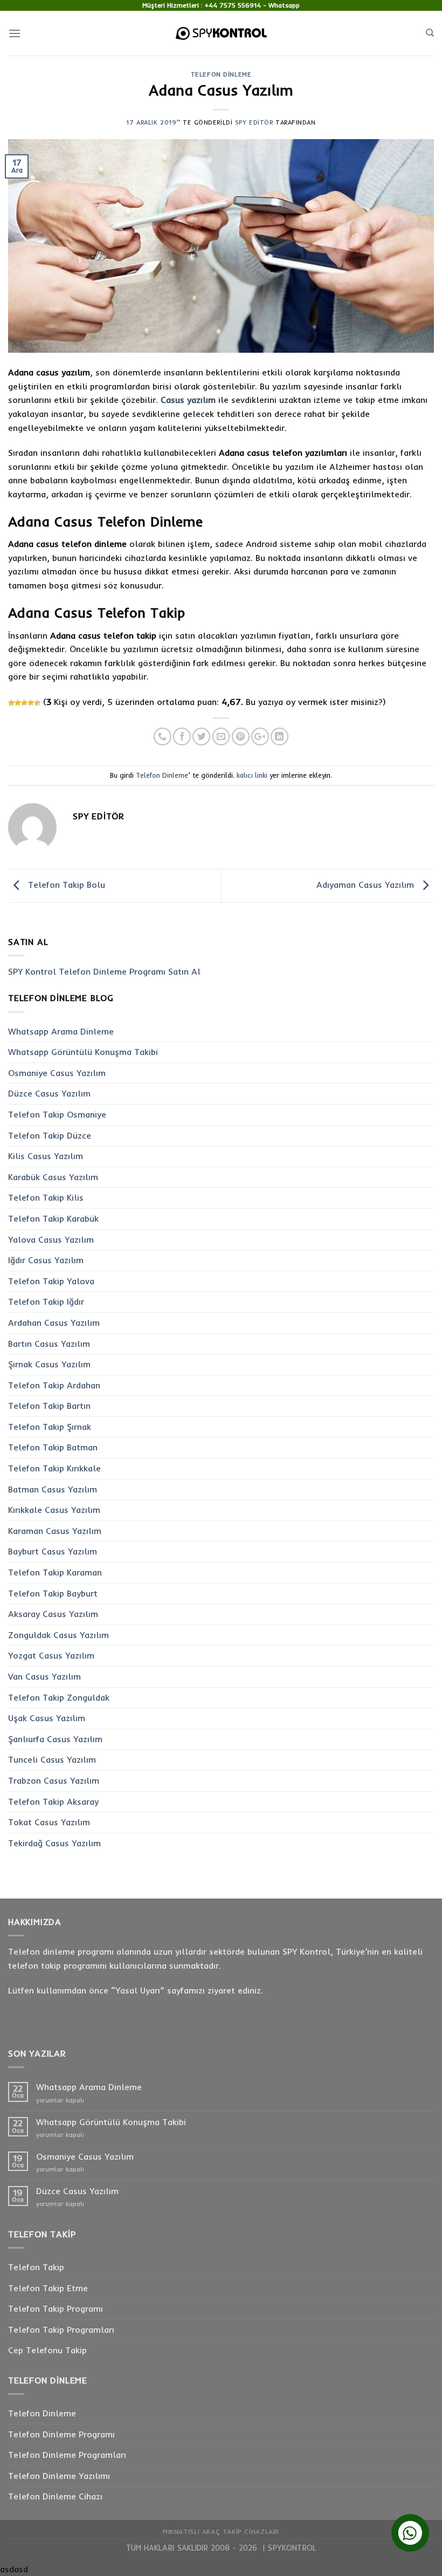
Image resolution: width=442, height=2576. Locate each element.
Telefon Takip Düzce (50, 1135)
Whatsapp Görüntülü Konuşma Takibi (83, 1052)
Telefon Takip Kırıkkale (54, 1468)
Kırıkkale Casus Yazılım (54, 1510)
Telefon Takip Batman (53, 1447)
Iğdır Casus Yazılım (46, 1260)
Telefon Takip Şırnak (50, 1427)
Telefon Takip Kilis (46, 1197)
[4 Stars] (31, 703)
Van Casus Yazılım (44, 1676)
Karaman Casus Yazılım (55, 1531)
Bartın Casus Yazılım (49, 1344)
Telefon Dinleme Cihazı (55, 2496)
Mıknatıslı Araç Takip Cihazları (221, 2532)
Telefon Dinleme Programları (67, 2455)
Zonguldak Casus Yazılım (58, 1635)
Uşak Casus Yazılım (47, 1718)
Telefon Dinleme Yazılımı (59, 2476)
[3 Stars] (24, 703)
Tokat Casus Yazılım (49, 1822)
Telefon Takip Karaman (55, 1572)
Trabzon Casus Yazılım (54, 1780)
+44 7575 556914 (233, 5)
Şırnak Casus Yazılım (49, 1364)
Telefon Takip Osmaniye (57, 1114)
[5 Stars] (37, 703)
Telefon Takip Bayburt (53, 1593)
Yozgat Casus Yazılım (51, 1655)
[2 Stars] (18, 703)
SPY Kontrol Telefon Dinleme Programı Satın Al (104, 971)
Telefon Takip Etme (48, 2288)
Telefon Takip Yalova (51, 1281)
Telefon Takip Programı (56, 2308)
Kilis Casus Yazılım (46, 1156)
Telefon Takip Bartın (49, 1406)
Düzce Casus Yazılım (49, 1093)
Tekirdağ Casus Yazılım (54, 1843)
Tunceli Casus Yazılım (52, 1759)
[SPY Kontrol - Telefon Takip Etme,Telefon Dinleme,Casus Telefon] (221, 33)
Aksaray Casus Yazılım (53, 1614)
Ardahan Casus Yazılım (54, 1323)
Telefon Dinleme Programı (61, 2434)
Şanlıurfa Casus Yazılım (55, 1739)
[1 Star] (11, 703)
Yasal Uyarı (138, 1990)
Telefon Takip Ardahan (54, 1385)
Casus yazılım (188, 400)
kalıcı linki (252, 775)
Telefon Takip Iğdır (46, 1301)
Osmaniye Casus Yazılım (57, 1073)
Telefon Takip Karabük (53, 1218)
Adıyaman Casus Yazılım (367, 885)
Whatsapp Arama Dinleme (61, 1031)
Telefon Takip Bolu (65, 885)
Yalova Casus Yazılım (51, 1239)
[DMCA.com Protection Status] (259, 2548)
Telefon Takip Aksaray (53, 1801)
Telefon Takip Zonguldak (59, 1697)
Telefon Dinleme (221, 74)
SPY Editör (254, 122)
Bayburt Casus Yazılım (53, 1551)
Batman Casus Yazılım (53, 1489)
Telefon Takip (36, 2267)
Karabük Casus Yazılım (53, 1177)
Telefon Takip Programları (61, 2330)
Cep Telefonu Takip (47, 2350)
